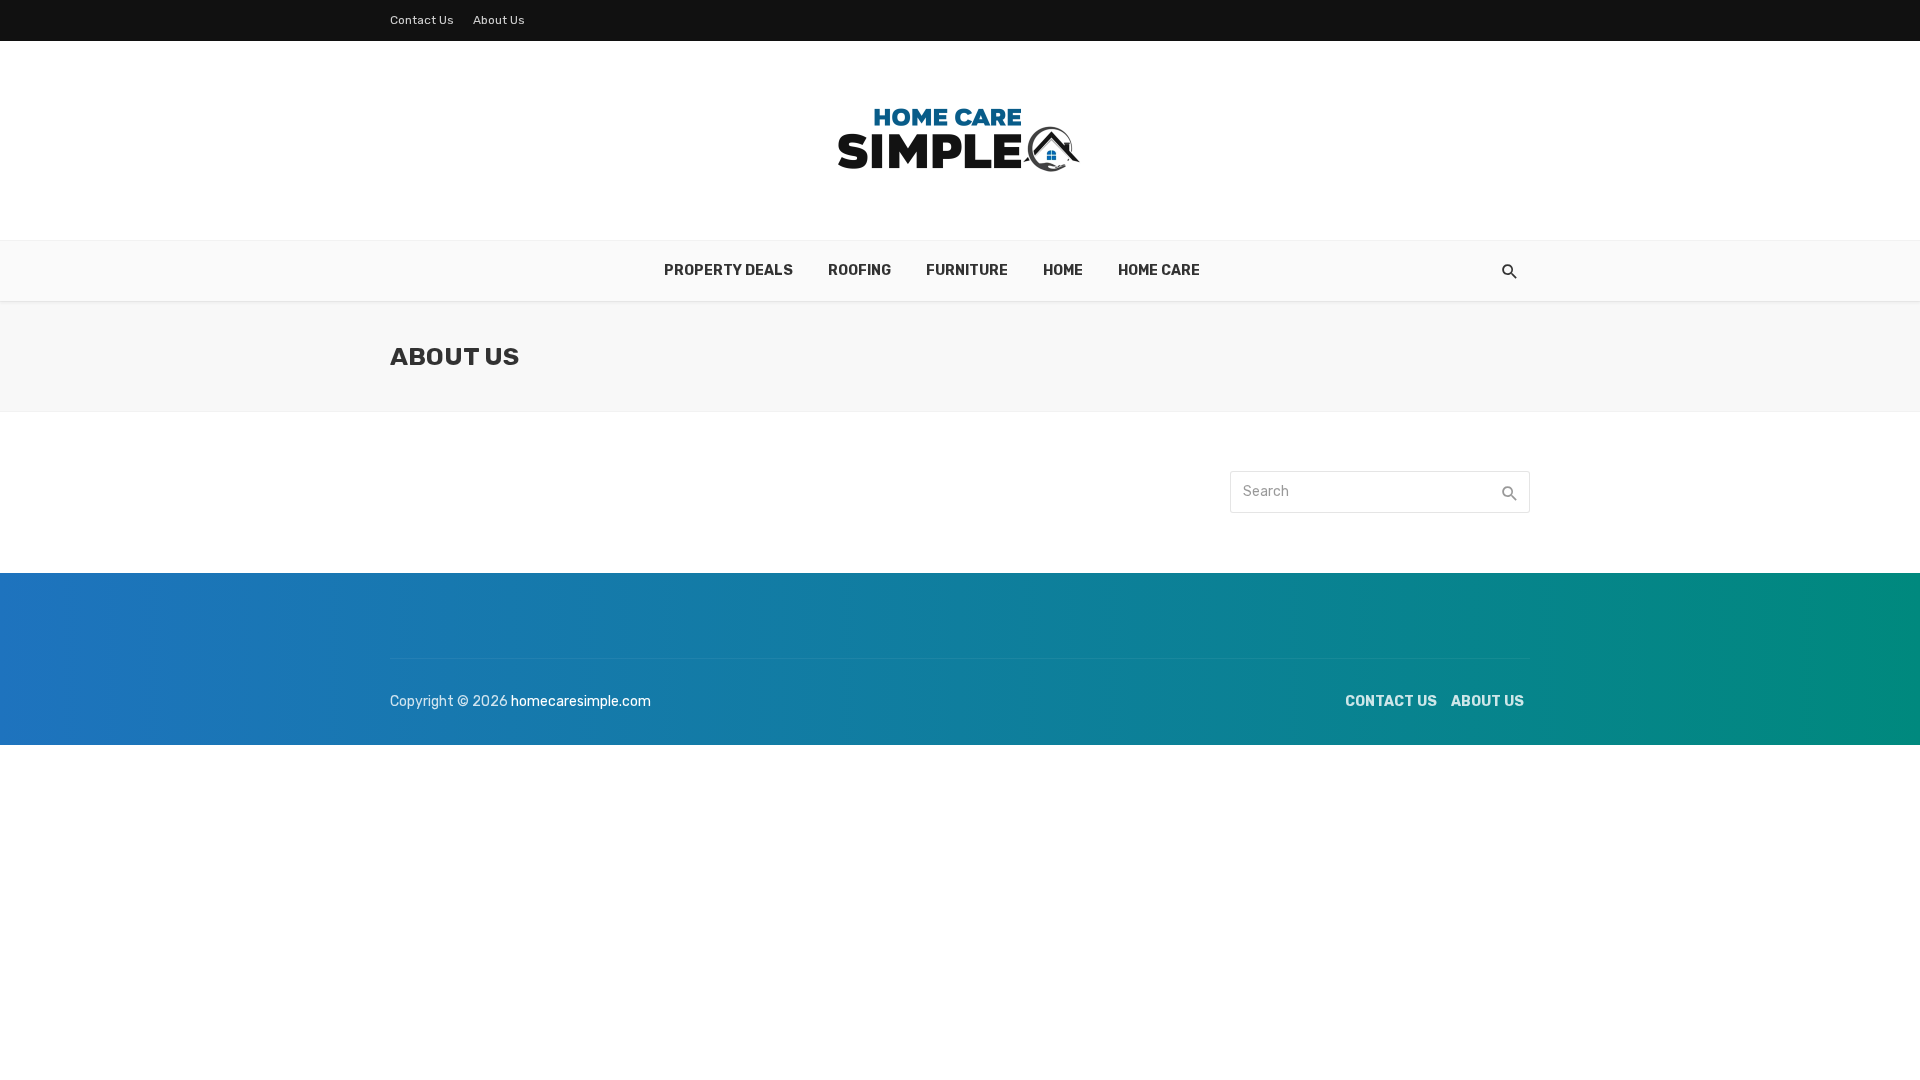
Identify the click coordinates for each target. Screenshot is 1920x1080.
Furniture (967, 270)
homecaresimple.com (581, 701)
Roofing (859, 270)
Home (1063, 270)
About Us (499, 20)
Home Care (1159, 270)
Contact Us (422, 20)
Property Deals (728, 270)
